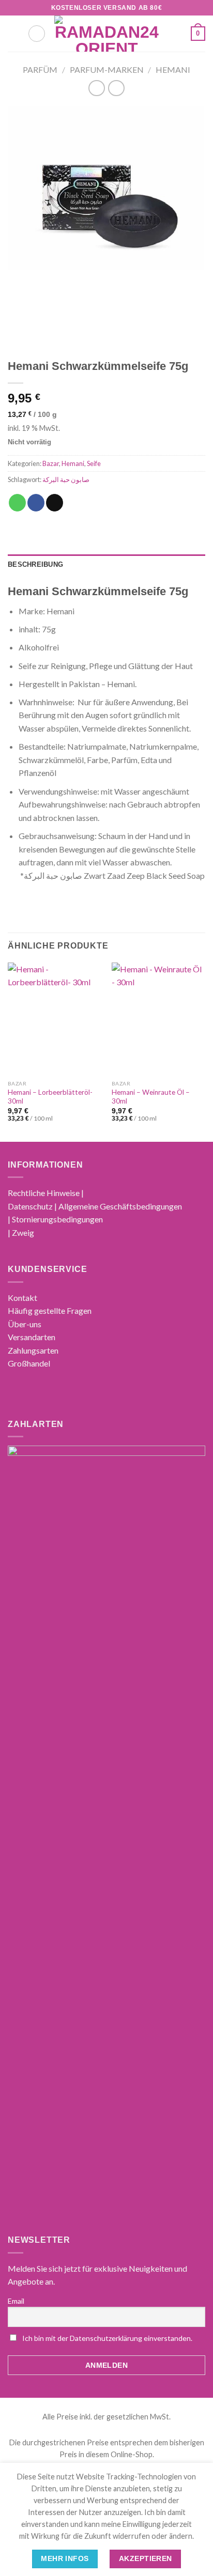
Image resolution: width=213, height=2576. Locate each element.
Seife (94, 463)
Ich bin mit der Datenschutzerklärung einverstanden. (107, 2338)
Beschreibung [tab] (35, 564)
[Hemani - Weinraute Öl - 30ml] (158, 1019)
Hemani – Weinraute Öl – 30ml (151, 1097)
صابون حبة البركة (66, 479)
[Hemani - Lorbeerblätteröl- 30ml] (55, 1019)
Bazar (51, 463)
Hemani (173, 69)
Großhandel (29, 1363)
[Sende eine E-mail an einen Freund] (55, 503)
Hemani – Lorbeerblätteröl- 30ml (50, 1097)
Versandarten (32, 1337)
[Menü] (14, 33)
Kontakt (22, 1298)
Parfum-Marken (107, 69)
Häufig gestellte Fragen (50, 1310)
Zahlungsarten (33, 1350)
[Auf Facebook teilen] (36, 503)
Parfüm (40, 69)
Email (16, 2301)
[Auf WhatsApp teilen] (17, 503)
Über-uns (25, 1324)
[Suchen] (37, 34)
